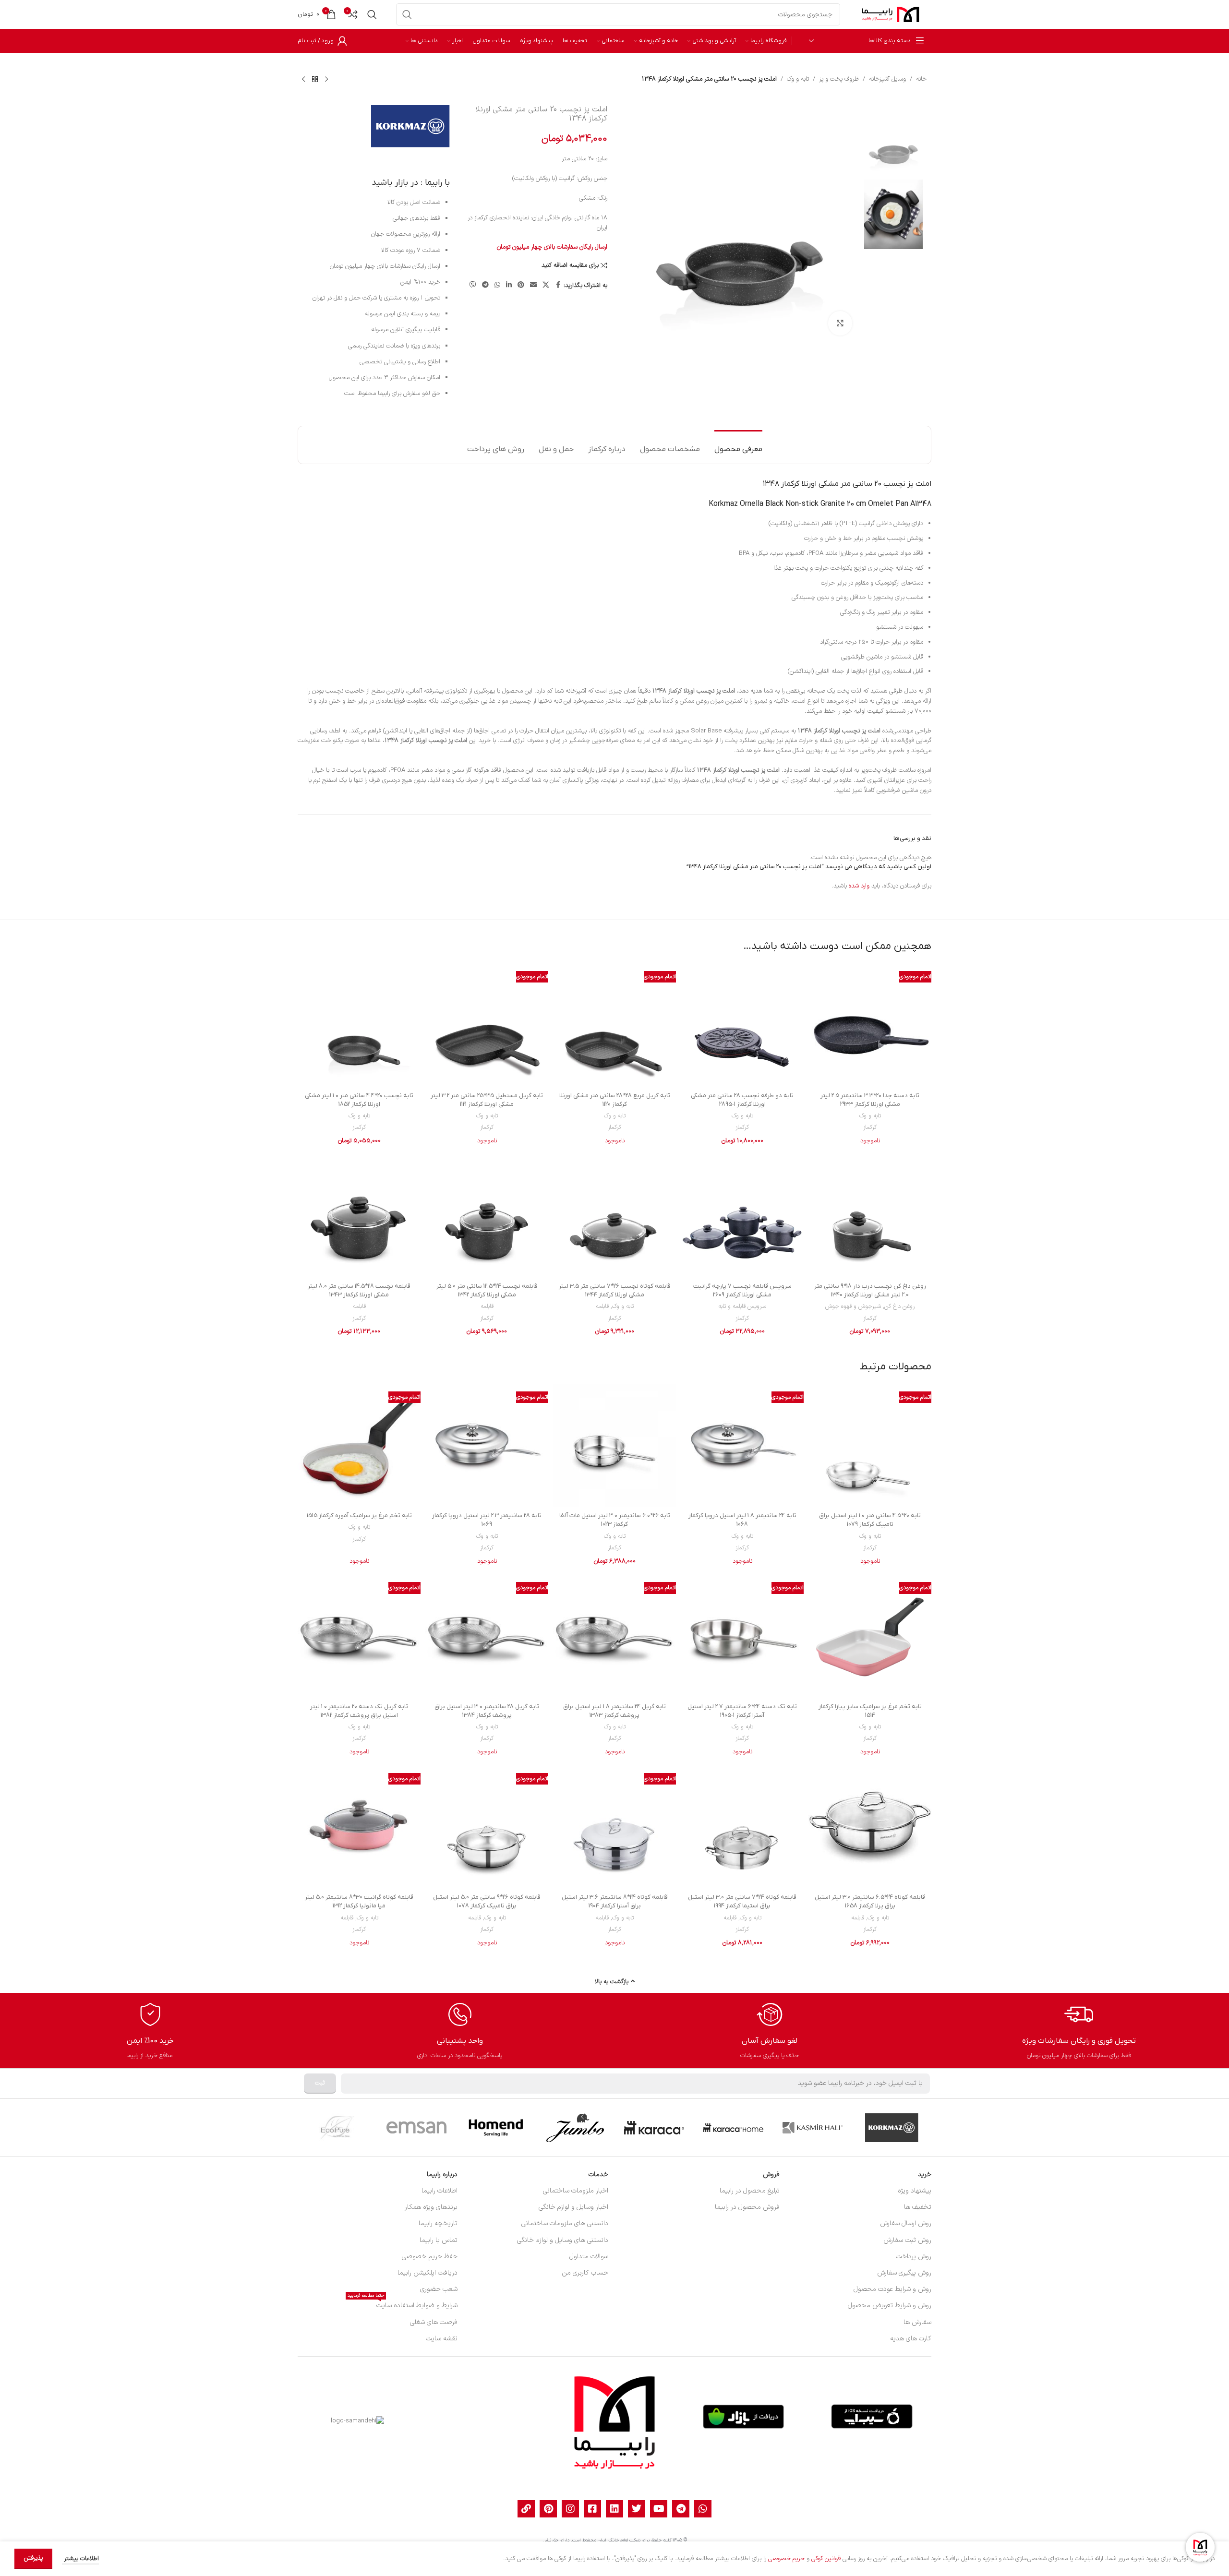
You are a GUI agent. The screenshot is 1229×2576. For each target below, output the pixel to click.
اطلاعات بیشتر (80, 2559)
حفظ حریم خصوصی (430, 2257)
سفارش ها (917, 2322)
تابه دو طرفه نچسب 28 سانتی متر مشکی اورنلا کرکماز (742, 1100)
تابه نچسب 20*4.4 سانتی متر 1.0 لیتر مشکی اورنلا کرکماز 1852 (359, 1100)
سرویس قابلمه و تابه (742, 1306)
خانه (921, 79)
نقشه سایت (442, 2339)
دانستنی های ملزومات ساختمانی (565, 2223)
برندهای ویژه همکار (431, 2207)
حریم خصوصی (786, 2559)
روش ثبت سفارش (907, 2240)
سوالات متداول (589, 2257)
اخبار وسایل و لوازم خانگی (573, 2207)
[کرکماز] (892, 2128)
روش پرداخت (914, 2257)
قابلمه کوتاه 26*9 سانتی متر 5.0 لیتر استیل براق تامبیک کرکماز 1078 (487, 1901)
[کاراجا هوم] (733, 2128)
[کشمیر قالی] (813, 2128)
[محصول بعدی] (303, 79)
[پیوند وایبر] (473, 285)
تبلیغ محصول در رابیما (750, 2191)
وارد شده (859, 886)
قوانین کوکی (826, 2559)
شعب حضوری (439, 2289)
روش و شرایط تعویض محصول (890, 2306)
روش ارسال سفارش (906, 2223)
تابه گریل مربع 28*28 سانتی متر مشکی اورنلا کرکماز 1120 (615, 1100)
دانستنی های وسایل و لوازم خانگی (563, 2240)
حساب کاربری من (585, 2273)
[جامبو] (575, 2128)
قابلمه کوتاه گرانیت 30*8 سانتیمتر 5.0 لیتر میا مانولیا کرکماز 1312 (359, 1901)
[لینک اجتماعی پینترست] (521, 285)
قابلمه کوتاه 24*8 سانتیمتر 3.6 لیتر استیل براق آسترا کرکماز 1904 (615, 1901)
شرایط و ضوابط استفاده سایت (403, 2304)
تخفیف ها (918, 2207)
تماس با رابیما (439, 2240)
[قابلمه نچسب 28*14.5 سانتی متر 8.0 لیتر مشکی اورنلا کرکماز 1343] (359, 1216)
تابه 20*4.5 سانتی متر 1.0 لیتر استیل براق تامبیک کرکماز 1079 (870, 1520)
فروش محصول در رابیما (747, 2207)
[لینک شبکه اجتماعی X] (546, 285)
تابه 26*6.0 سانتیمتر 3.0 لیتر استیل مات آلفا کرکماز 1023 (615, 1520)
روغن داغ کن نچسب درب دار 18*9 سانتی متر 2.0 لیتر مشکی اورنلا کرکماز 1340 (870, 1290)
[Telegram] (681, 2509)
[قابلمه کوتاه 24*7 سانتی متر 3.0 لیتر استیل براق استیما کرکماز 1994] (742, 1827)
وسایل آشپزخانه (887, 79)
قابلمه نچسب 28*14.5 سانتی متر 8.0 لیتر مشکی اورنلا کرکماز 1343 (359, 1290)
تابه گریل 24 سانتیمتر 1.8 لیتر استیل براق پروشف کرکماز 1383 (614, 1711)
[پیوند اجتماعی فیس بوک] (558, 285)
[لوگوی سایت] (891, 14)
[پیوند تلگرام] (485, 285)
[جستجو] (407, 14)
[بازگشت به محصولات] (315, 79)
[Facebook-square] (592, 2509)
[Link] (526, 2509)
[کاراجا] (654, 2128)
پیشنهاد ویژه (915, 2191)
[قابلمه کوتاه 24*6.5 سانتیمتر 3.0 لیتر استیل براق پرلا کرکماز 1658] (870, 1827)
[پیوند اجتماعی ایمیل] (533, 285)
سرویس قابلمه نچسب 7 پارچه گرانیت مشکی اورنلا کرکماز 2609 (742, 1290)
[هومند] (496, 2128)
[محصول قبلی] (326, 79)
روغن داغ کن (899, 1306)
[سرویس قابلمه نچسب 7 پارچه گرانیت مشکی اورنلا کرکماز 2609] (742, 1216)
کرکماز (870, 1127)
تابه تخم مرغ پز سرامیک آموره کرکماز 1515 (359, 1516)
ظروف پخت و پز (839, 79)
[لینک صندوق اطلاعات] (1079, 2031)
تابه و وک (798, 79)
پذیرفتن (33, 2558)
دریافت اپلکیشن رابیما (428, 2273)
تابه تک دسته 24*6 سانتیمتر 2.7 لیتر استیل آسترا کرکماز (742, 1711)
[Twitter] (637, 2509)
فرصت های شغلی (434, 2322)
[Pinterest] (548, 2509)
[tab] (738, 445)
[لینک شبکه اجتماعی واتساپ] (497, 285)
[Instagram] (570, 2509)
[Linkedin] (614, 2509)
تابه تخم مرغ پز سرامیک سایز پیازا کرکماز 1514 (870, 1711)
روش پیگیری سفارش (904, 2273)
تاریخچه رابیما (438, 2223)
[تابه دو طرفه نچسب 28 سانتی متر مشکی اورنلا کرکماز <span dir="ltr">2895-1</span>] (742, 1025)
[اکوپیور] (337, 2128)
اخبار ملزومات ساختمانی (576, 2191)
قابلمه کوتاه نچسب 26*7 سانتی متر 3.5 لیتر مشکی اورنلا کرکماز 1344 (615, 1290)
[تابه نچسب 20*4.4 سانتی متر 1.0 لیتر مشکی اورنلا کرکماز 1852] (359, 1025)
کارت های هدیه (911, 2339)
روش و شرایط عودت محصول (892, 2289)
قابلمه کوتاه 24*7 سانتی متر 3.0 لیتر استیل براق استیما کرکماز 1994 (742, 1901)
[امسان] (416, 2128)
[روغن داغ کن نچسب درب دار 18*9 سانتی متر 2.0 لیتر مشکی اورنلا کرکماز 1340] (870, 1216)
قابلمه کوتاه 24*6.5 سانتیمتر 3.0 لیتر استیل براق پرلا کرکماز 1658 (870, 1901)
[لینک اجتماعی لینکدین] (509, 285)
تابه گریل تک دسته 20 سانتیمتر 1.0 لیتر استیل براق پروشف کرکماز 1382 (359, 1711)
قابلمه (602, 1306)
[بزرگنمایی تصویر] (840, 323)
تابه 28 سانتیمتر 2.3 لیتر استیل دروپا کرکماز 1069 (487, 1520)
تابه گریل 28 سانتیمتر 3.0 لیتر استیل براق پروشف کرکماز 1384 (487, 1711)
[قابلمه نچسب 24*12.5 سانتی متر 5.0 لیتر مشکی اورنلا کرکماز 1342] (487, 1216)
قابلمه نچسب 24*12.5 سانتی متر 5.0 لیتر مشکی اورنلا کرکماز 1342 (487, 1290)
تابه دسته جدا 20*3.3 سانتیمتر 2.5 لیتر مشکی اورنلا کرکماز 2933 (870, 1100)
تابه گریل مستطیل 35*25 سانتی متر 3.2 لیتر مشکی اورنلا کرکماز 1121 (487, 1100)
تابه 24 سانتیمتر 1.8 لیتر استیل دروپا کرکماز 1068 (742, 1520)
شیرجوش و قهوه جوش (853, 1306)
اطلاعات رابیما (440, 2191)
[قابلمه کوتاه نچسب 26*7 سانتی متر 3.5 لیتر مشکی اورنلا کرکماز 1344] (614, 1216)
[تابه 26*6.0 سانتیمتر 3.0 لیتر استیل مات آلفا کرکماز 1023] (614, 1446)
